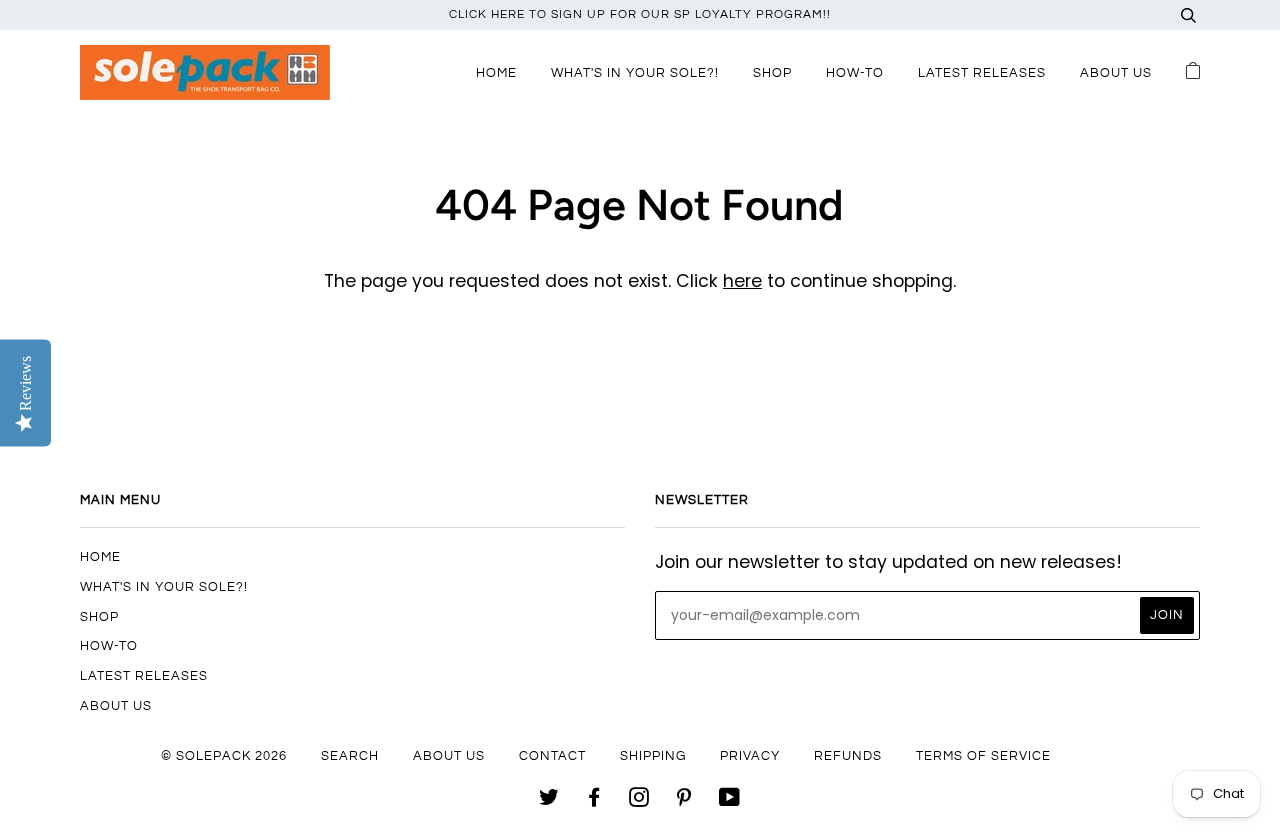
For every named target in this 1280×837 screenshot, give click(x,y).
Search (350, 756)
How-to (855, 73)
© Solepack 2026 (224, 756)
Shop (772, 73)
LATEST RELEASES (982, 73)
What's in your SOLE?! (635, 73)
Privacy (750, 756)
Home (496, 73)
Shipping (653, 756)
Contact (552, 756)
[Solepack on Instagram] (639, 801)
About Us (1116, 73)
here (742, 281)
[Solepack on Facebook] (594, 801)
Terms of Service (983, 756)
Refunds (848, 756)
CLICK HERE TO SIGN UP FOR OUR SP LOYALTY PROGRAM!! (640, 14)
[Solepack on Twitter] (549, 801)
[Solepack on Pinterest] (684, 801)
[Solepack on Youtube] (730, 801)
